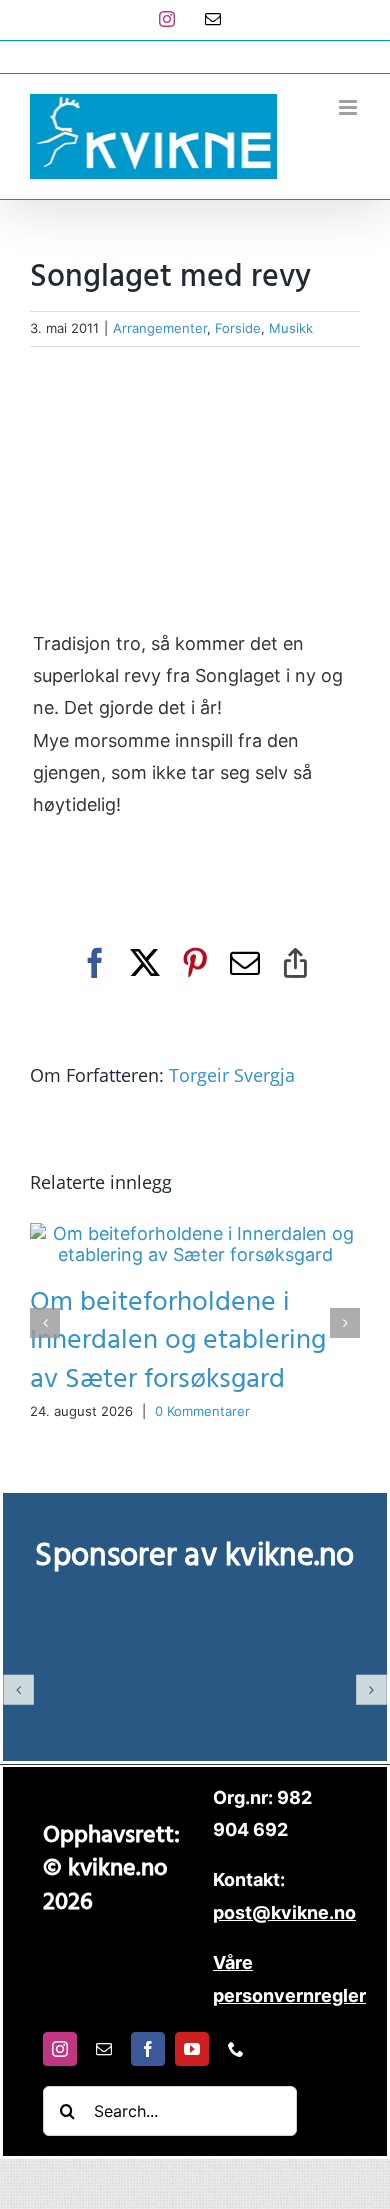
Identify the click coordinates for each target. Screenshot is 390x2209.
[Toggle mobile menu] (349, 107)
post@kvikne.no (195, 56)
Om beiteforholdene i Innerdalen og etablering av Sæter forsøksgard (178, 1340)
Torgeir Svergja (232, 1075)
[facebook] (148, 2049)
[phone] (236, 2049)
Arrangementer (160, 328)
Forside (238, 328)
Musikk (291, 328)
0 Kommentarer (202, 1411)
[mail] (104, 2049)
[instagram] (60, 2049)
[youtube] (192, 2049)
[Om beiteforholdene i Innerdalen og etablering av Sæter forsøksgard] (195, 1233)
